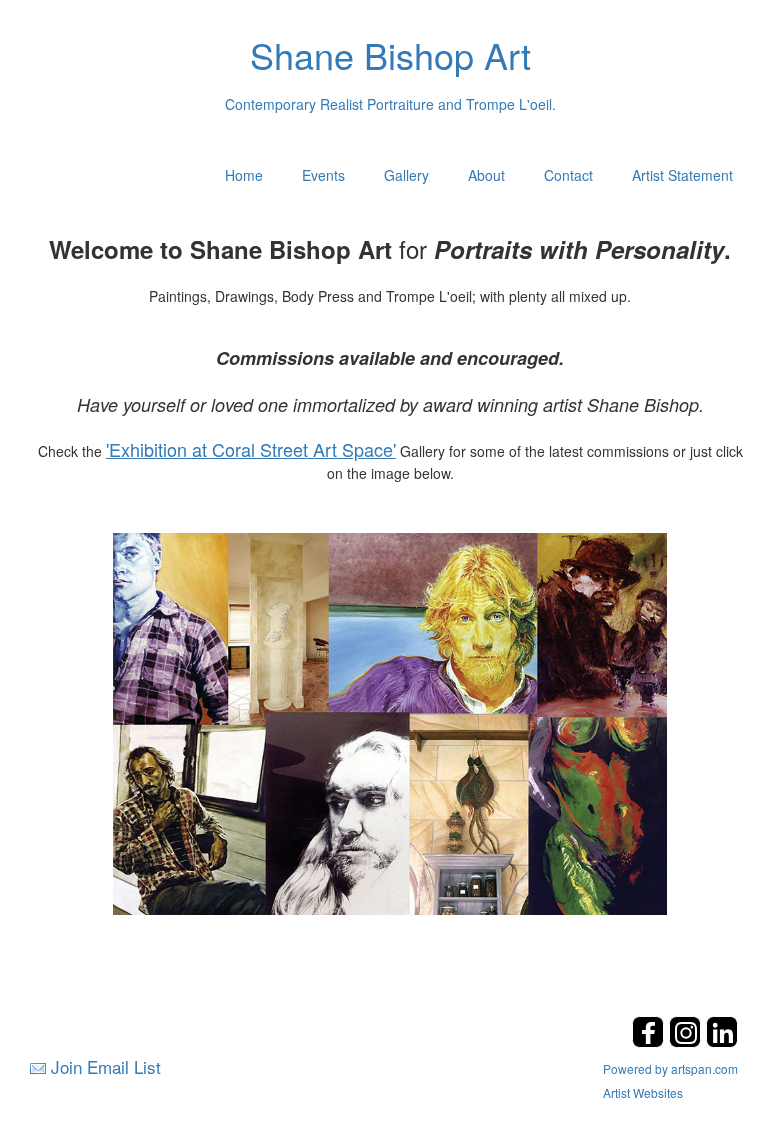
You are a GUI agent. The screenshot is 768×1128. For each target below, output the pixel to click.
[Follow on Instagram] (687, 1041)
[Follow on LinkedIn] (722, 1041)
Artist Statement (682, 175)
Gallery (406, 175)
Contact (568, 175)
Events (323, 175)
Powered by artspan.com (670, 1068)
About (486, 175)
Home (244, 175)
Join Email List (106, 1066)
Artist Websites (643, 1092)
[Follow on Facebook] (650, 1041)
